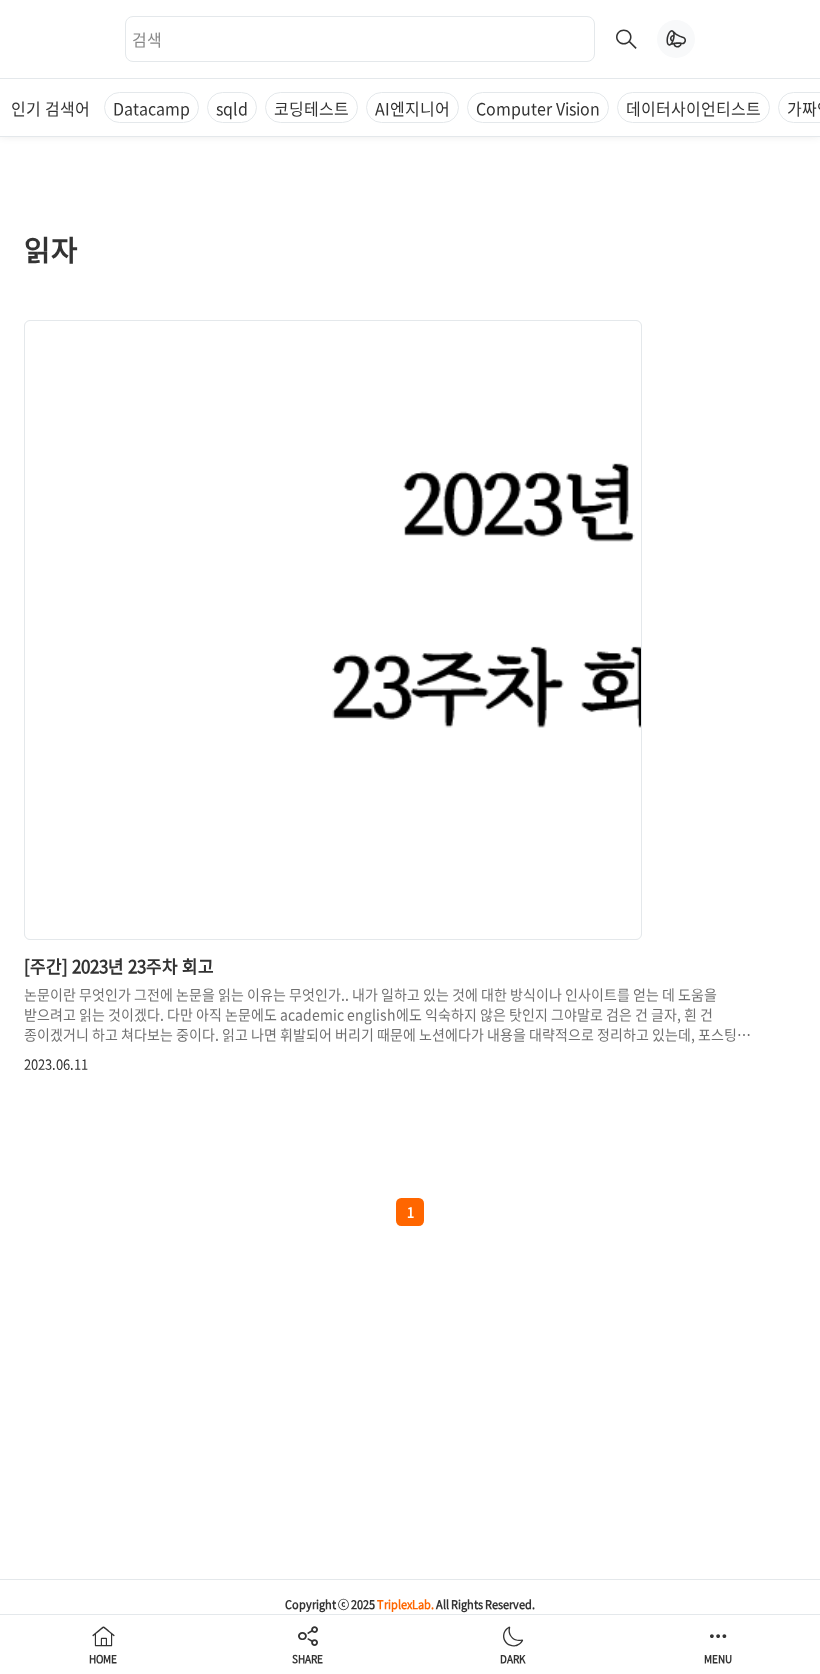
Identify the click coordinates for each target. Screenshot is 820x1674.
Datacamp (151, 108)
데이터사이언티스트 (693, 108)
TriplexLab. (405, 1604)
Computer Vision (538, 108)
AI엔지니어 (412, 108)
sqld (232, 108)
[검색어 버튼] (626, 39)
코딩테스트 (311, 108)
